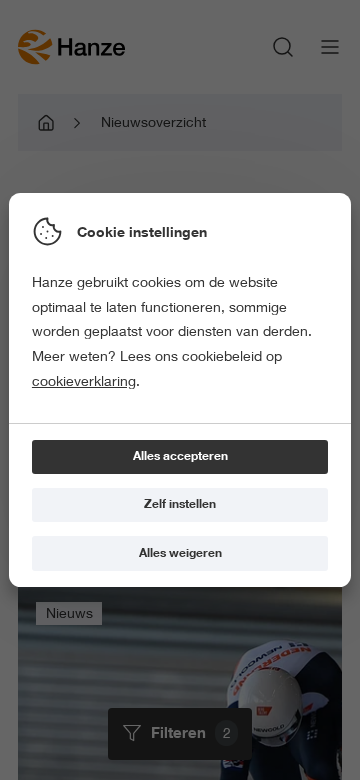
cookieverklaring (84, 381)
